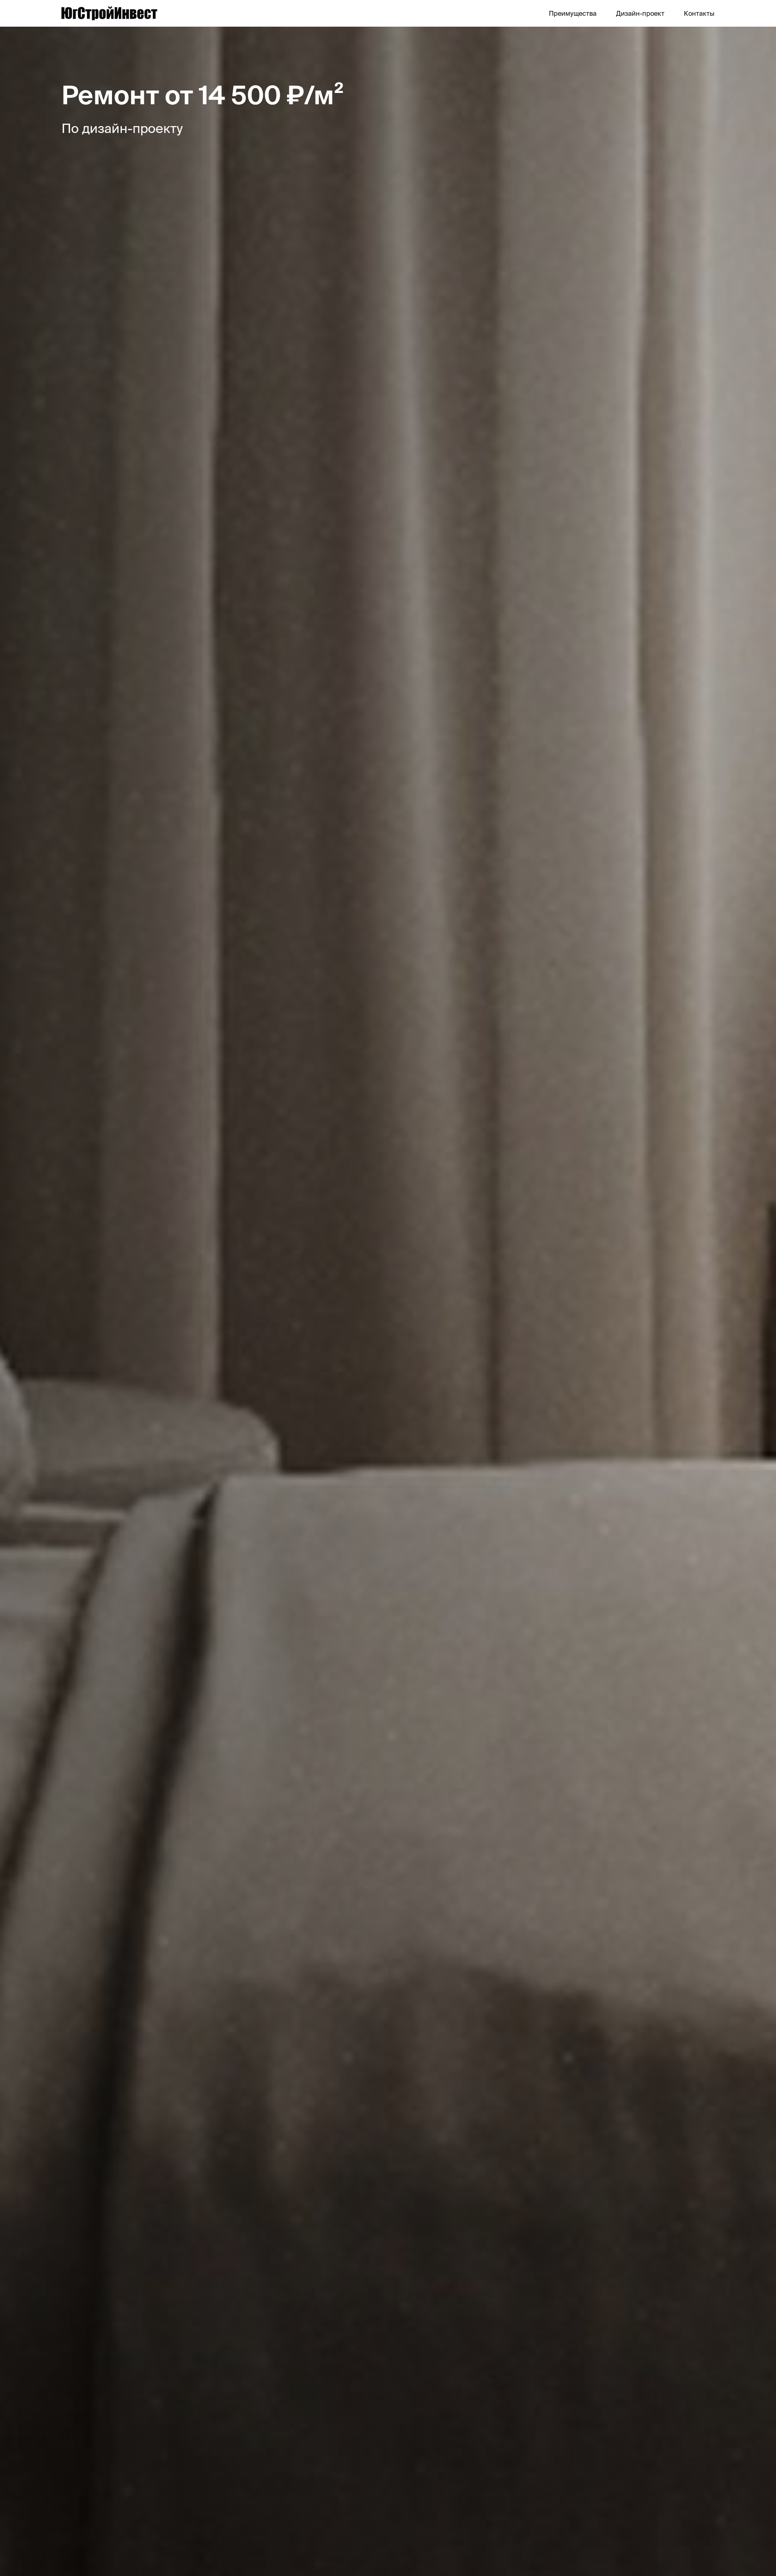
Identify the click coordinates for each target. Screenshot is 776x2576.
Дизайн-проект (640, 13)
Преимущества (573, 13)
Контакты (699, 13)
